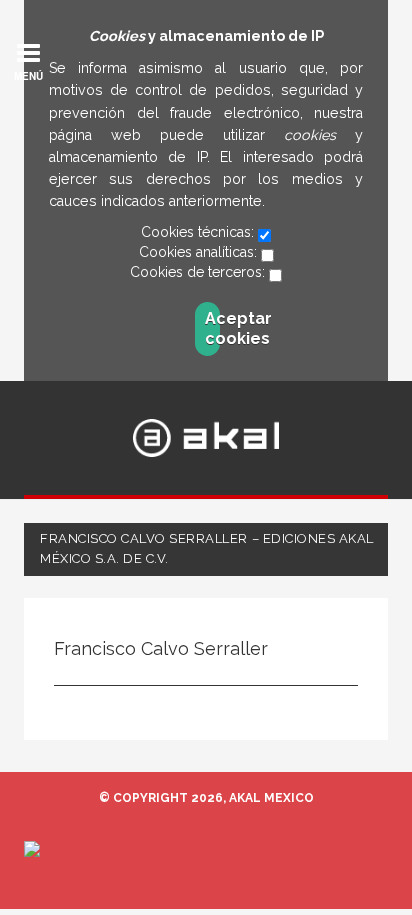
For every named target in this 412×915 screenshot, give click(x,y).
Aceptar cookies (212, 328)
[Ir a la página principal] (206, 438)
